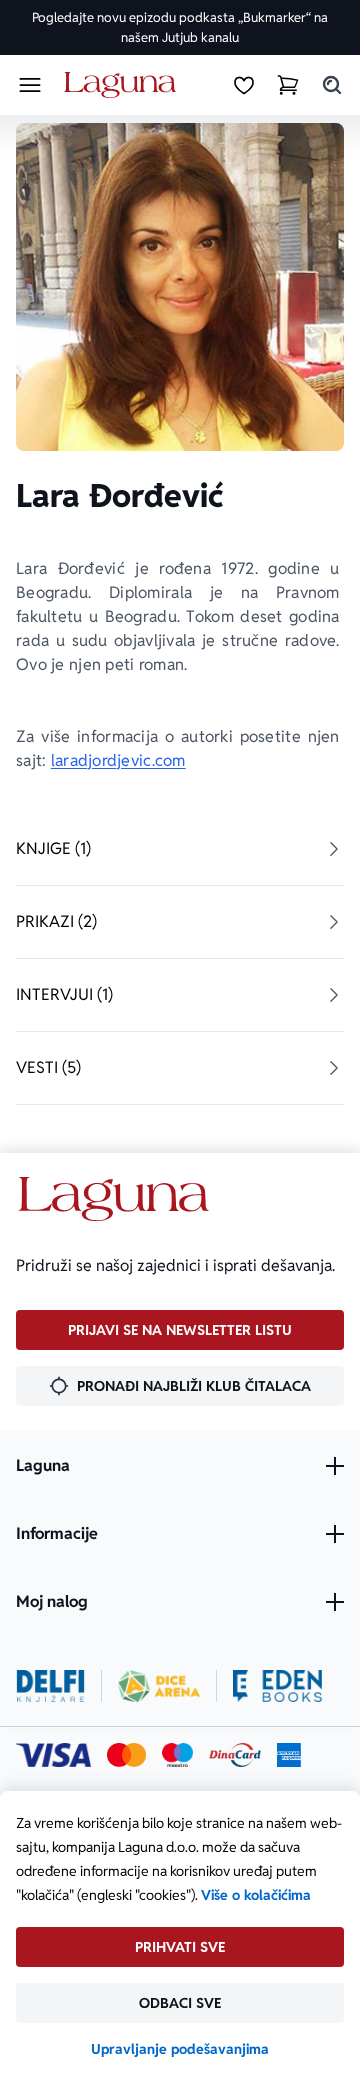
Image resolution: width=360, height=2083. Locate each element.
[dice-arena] (159, 1686)
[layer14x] (289, 1755)
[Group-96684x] (277, 1686)
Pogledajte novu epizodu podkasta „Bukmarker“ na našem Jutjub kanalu (180, 27)
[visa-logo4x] (53, 1755)
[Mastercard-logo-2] (126, 1755)
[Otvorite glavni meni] (30, 85)
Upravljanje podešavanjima (180, 2049)
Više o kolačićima (256, 1895)
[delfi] (50, 1686)
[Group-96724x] (235, 1755)
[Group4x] (177, 1755)
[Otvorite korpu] (288, 85)
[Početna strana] (123, 85)
